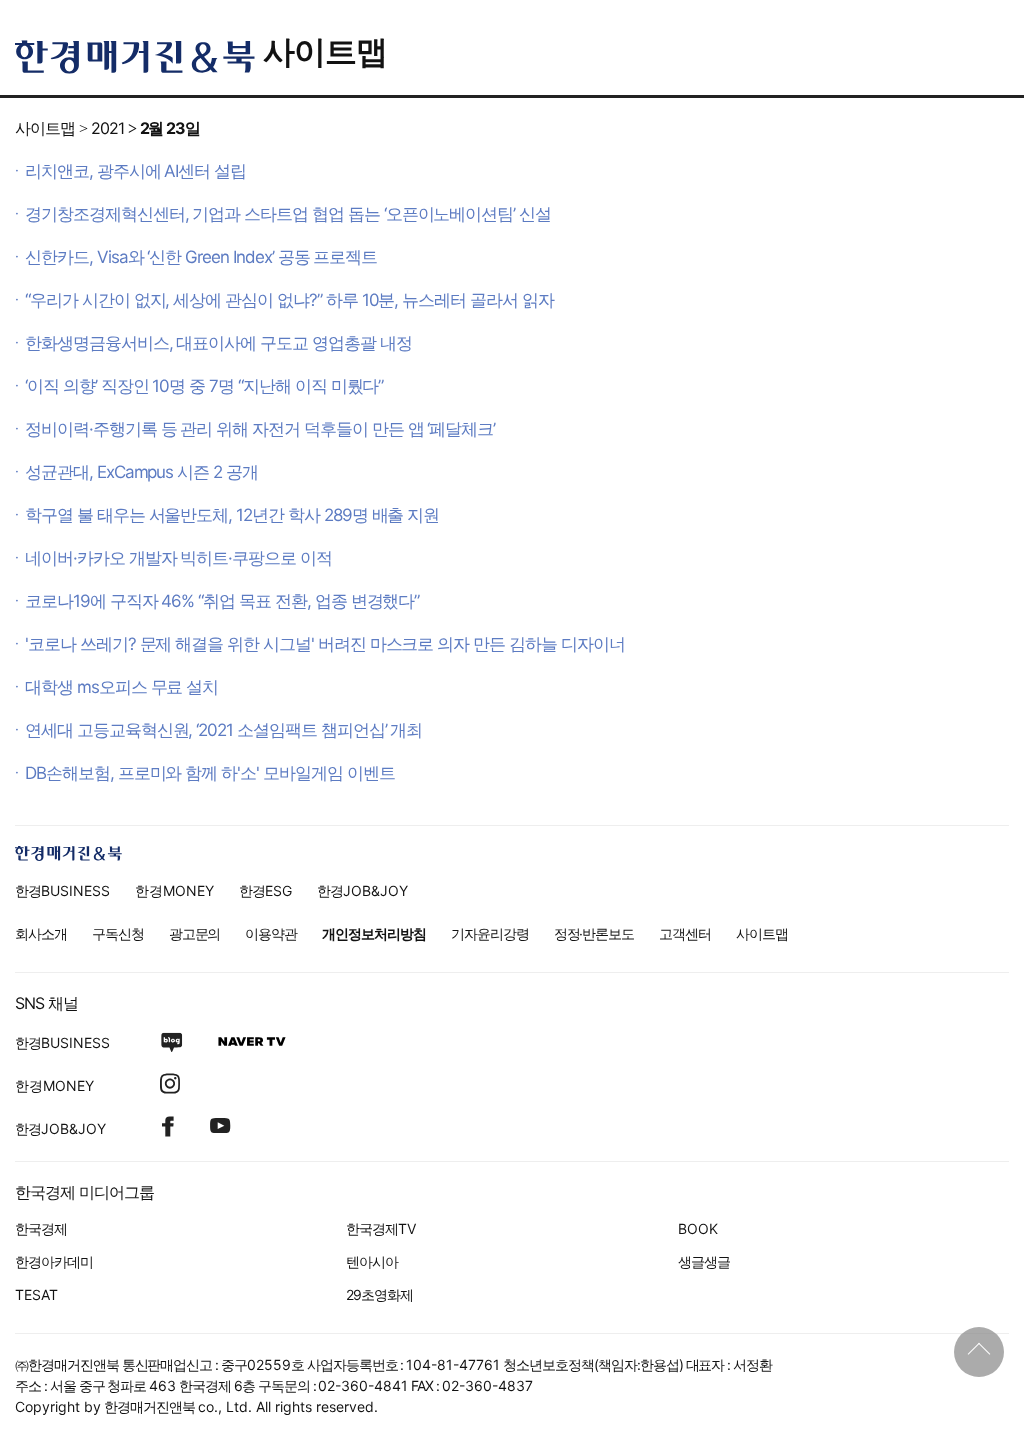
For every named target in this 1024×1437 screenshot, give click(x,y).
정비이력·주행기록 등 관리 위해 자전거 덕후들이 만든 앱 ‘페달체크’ (260, 429)
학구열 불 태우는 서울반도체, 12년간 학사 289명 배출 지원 (232, 515)
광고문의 (195, 933)
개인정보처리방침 (374, 933)
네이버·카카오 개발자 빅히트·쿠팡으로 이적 (178, 558)
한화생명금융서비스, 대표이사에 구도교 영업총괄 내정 (218, 343)
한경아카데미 (54, 1261)
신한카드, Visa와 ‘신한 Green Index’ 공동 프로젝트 (201, 257)
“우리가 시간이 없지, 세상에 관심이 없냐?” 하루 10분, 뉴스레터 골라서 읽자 (289, 300)
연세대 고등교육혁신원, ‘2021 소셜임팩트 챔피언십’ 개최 (223, 730)
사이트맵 (325, 51)
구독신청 (118, 933)
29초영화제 (379, 1294)
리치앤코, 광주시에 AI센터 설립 (135, 171)
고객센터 (685, 933)
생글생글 (704, 1261)
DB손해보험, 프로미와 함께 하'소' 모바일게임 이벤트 (210, 773)
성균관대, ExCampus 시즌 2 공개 (141, 472)
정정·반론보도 (594, 933)
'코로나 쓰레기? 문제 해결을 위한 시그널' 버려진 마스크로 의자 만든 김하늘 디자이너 (325, 644)
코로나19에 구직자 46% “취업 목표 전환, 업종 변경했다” (222, 601)
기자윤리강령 (490, 933)
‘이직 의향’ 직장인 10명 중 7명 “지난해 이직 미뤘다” (204, 386)
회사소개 (41, 933)
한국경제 (41, 1228)
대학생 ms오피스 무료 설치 (121, 687)
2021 (107, 128)
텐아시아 (372, 1261)
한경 (62, 890)
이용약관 (271, 933)
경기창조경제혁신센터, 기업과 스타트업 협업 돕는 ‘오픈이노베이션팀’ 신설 (288, 214)
